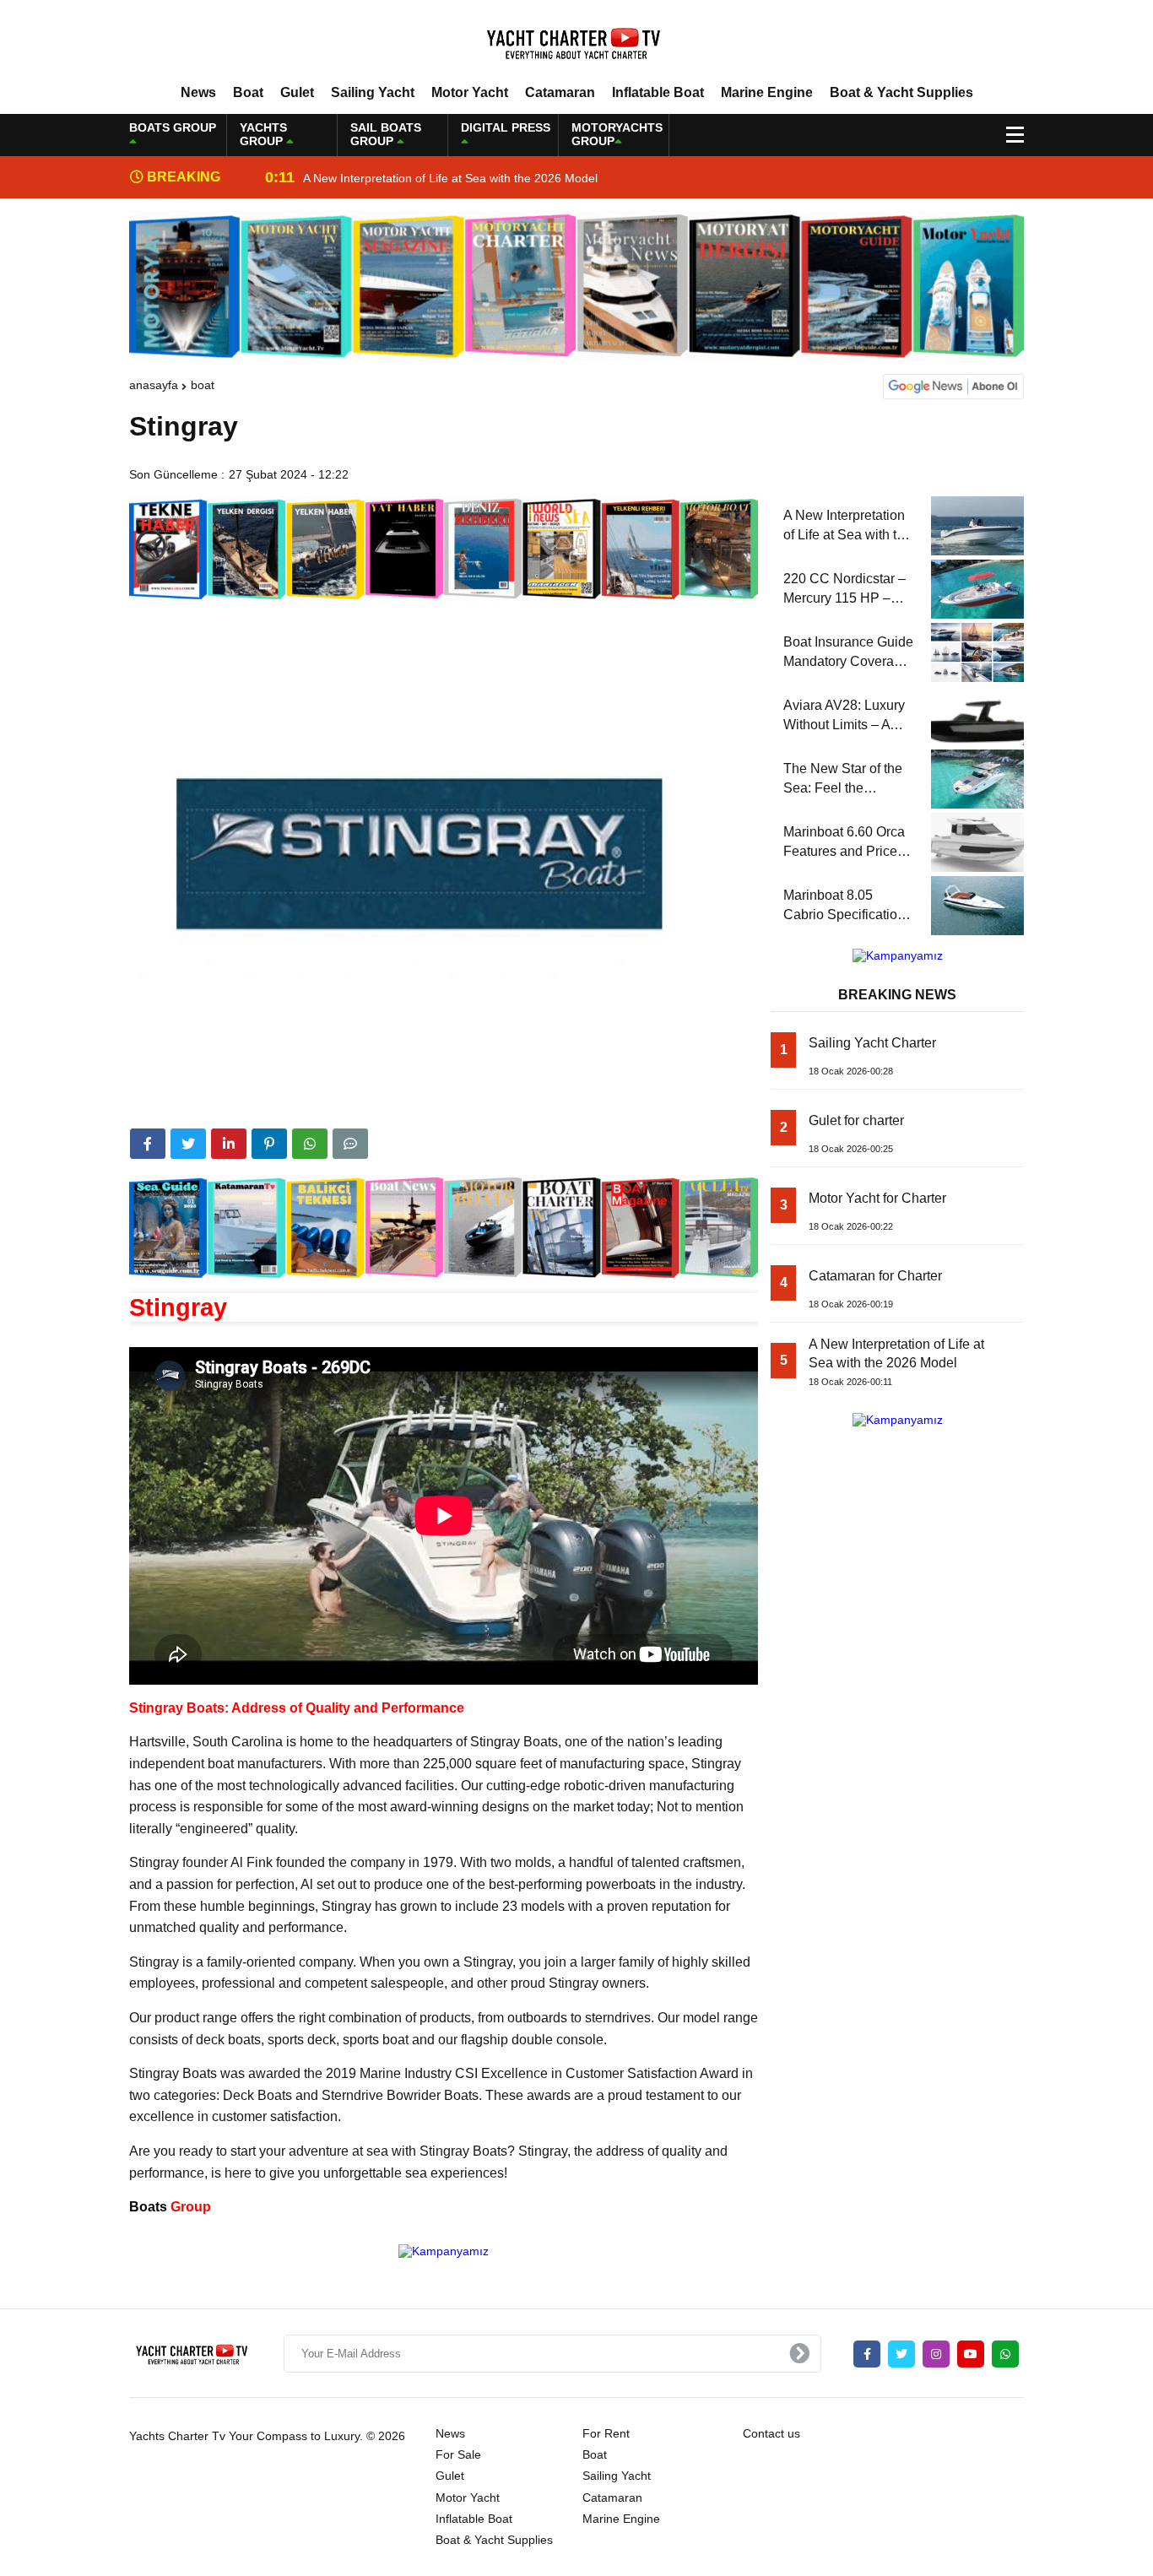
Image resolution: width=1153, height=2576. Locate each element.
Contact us (771, 2433)
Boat (248, 92)
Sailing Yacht (373, 92)
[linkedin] (229, 1144)
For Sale (458, 2454)
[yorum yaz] (350, 1144)
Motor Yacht (470, 92)
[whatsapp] (1005, 2354)
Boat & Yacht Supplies (901, 92)
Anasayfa (154, 385)
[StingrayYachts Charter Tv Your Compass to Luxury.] (576, 41)
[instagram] (936, 2354)
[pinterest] (269, 1144)
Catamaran (560, 92)
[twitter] (188, 1144)
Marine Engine (767, 92)
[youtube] (971, 2354)
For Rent (606, 2433)
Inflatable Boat (658, 92)
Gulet (297, 92)
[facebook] (148, 1144)
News (198, 92)
